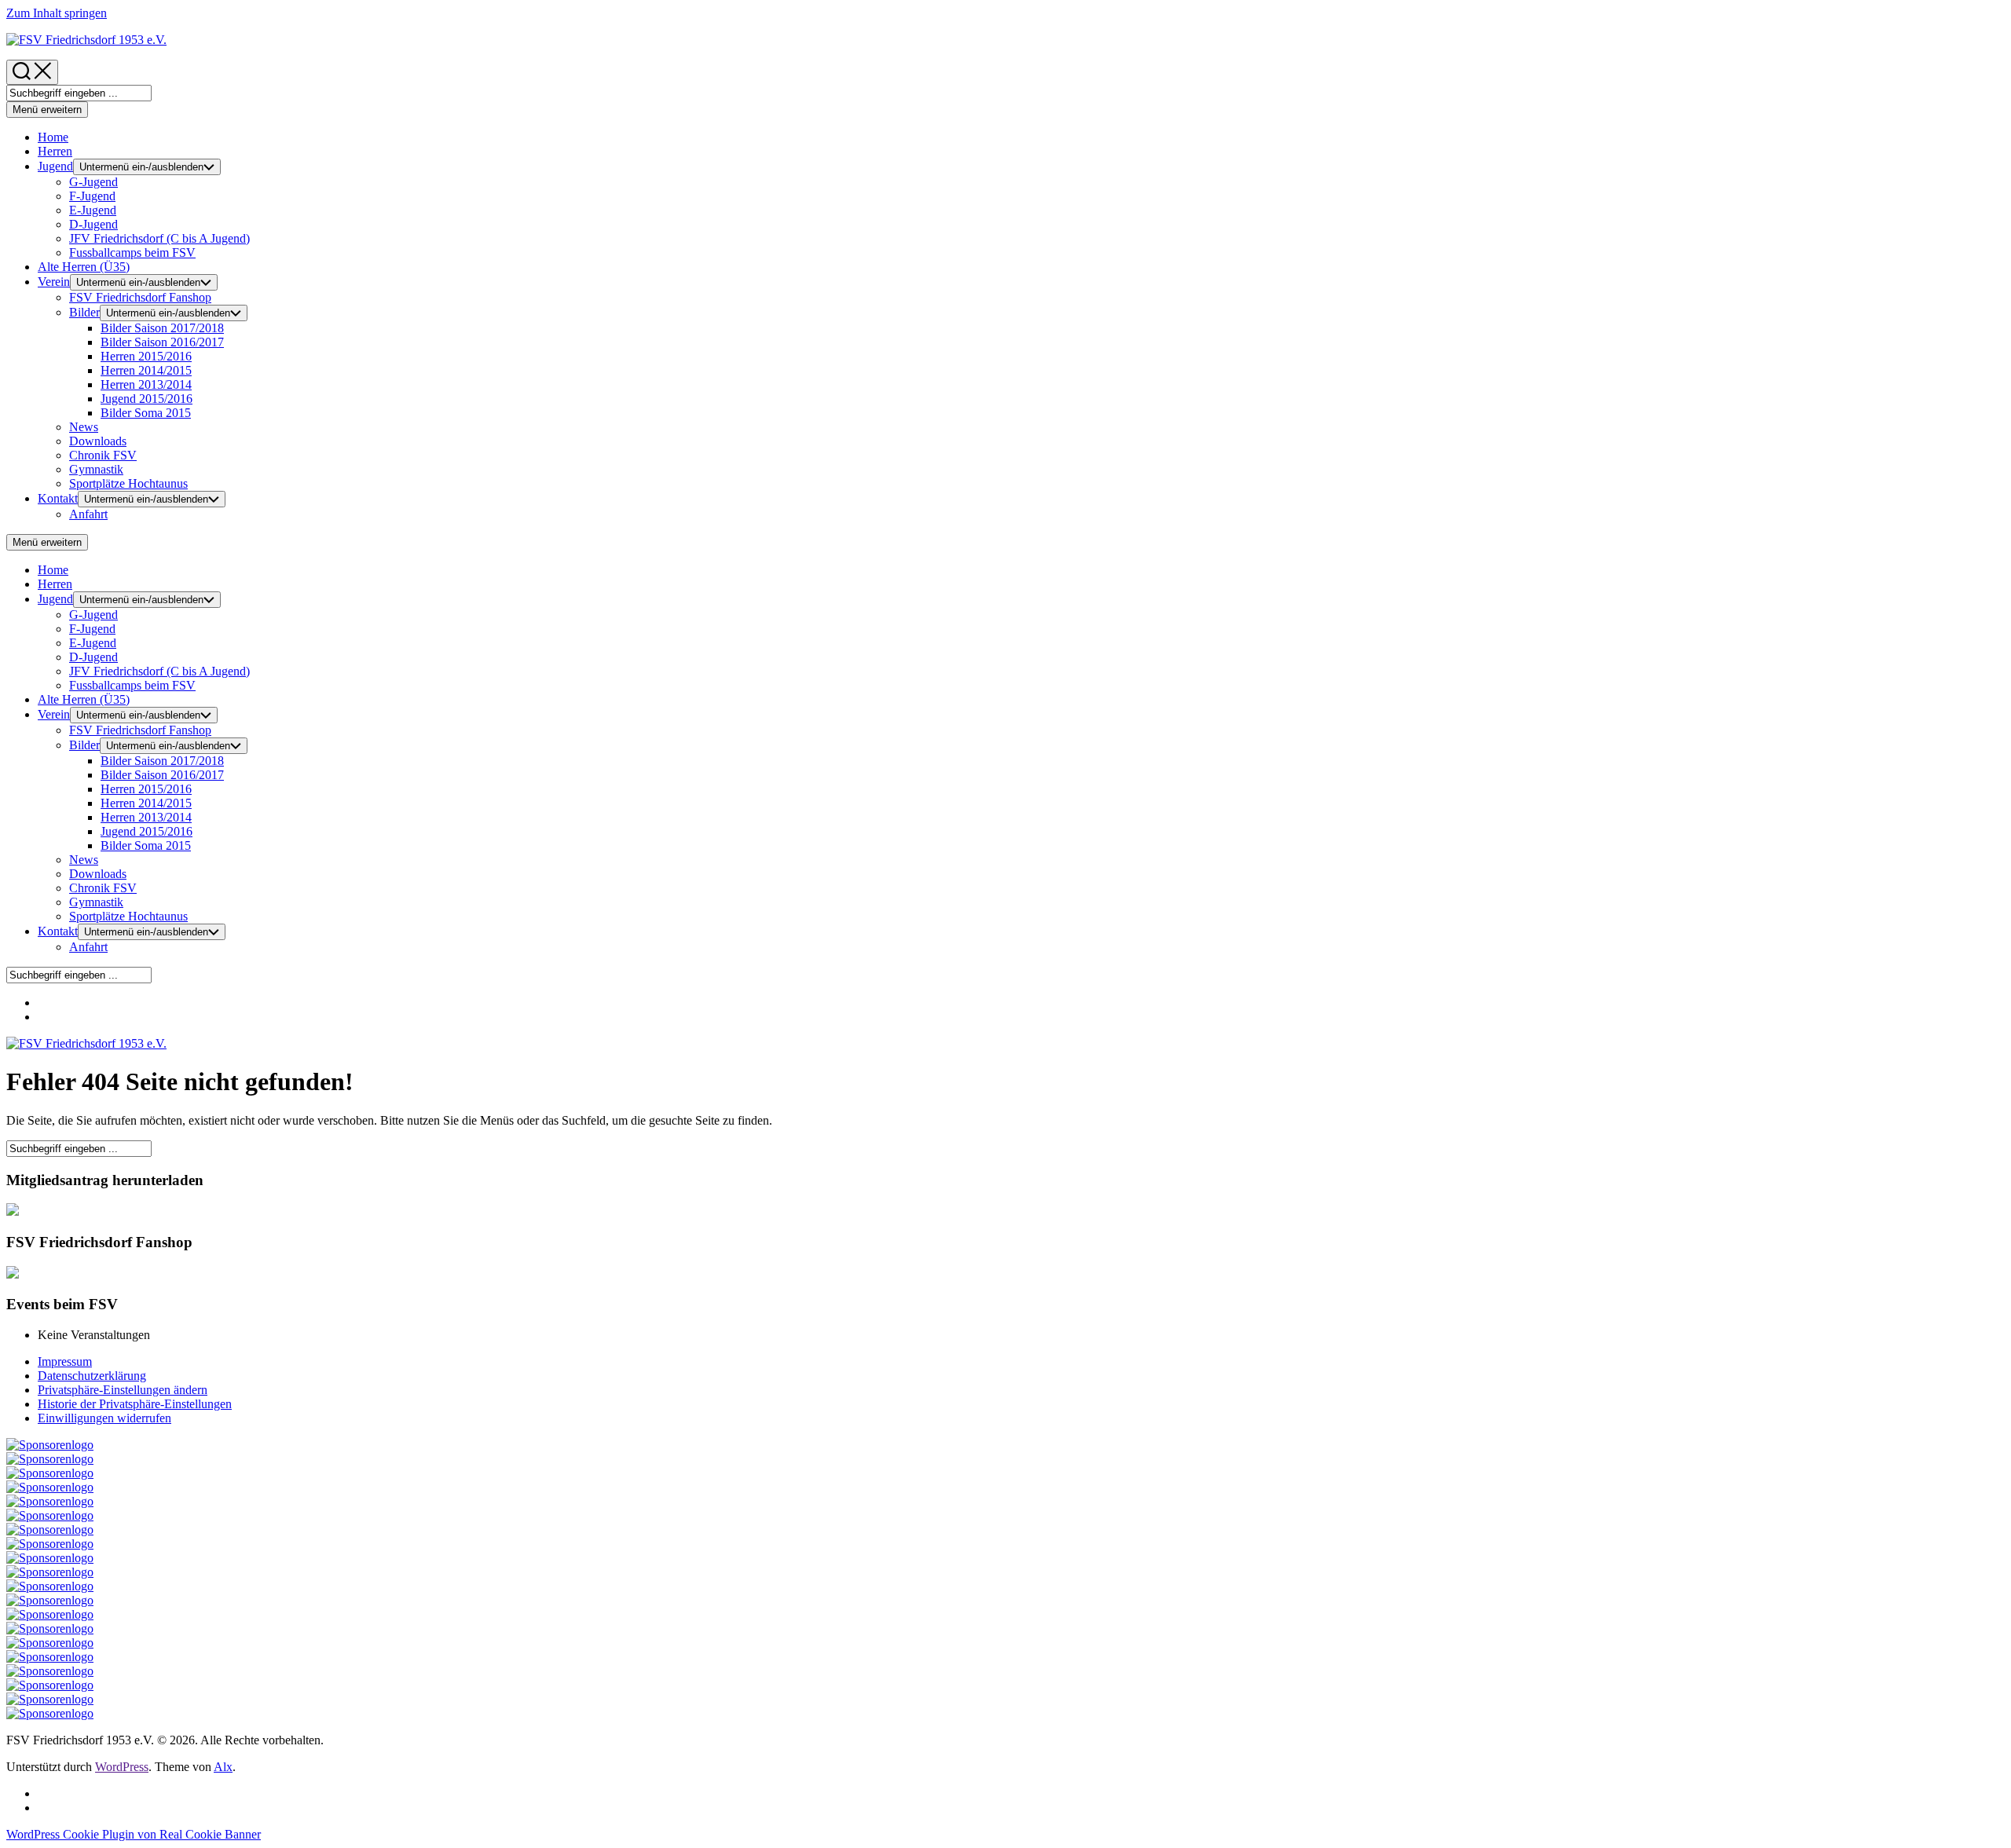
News (84, 427)
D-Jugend (93, 224)
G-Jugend (93, 182)
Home (53, 137)
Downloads (98, 441)
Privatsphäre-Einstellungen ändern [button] (123, 1390)
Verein (54, 282)
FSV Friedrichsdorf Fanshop (140, 297)
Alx (223, 1767)
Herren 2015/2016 (146, 356)
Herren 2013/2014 (146, 384)
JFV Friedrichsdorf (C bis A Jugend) (159, 238)
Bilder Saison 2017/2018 (162, 328)
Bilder (84, 312)
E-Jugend (93, 210)
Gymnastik (96, 469)
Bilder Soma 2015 (146, 413)
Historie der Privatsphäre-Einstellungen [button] (135, 1404)
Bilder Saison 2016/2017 (162, 342)
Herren (55, 151)
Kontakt (58, 498)
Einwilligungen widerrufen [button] (104, 1418)
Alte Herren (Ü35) (84, 267)
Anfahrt (88, 514)
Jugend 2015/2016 (147, 399)
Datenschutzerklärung (92, 1376)
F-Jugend (92, 196)
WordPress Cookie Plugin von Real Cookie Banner (134, 1834)
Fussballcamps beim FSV (132, 252)
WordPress (122, 1767)
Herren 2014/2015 (146, 370)
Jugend (55, 166)
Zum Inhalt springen (57, 13)
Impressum (65, 1361)
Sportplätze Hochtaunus (128, 483)
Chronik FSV (103, 455)
